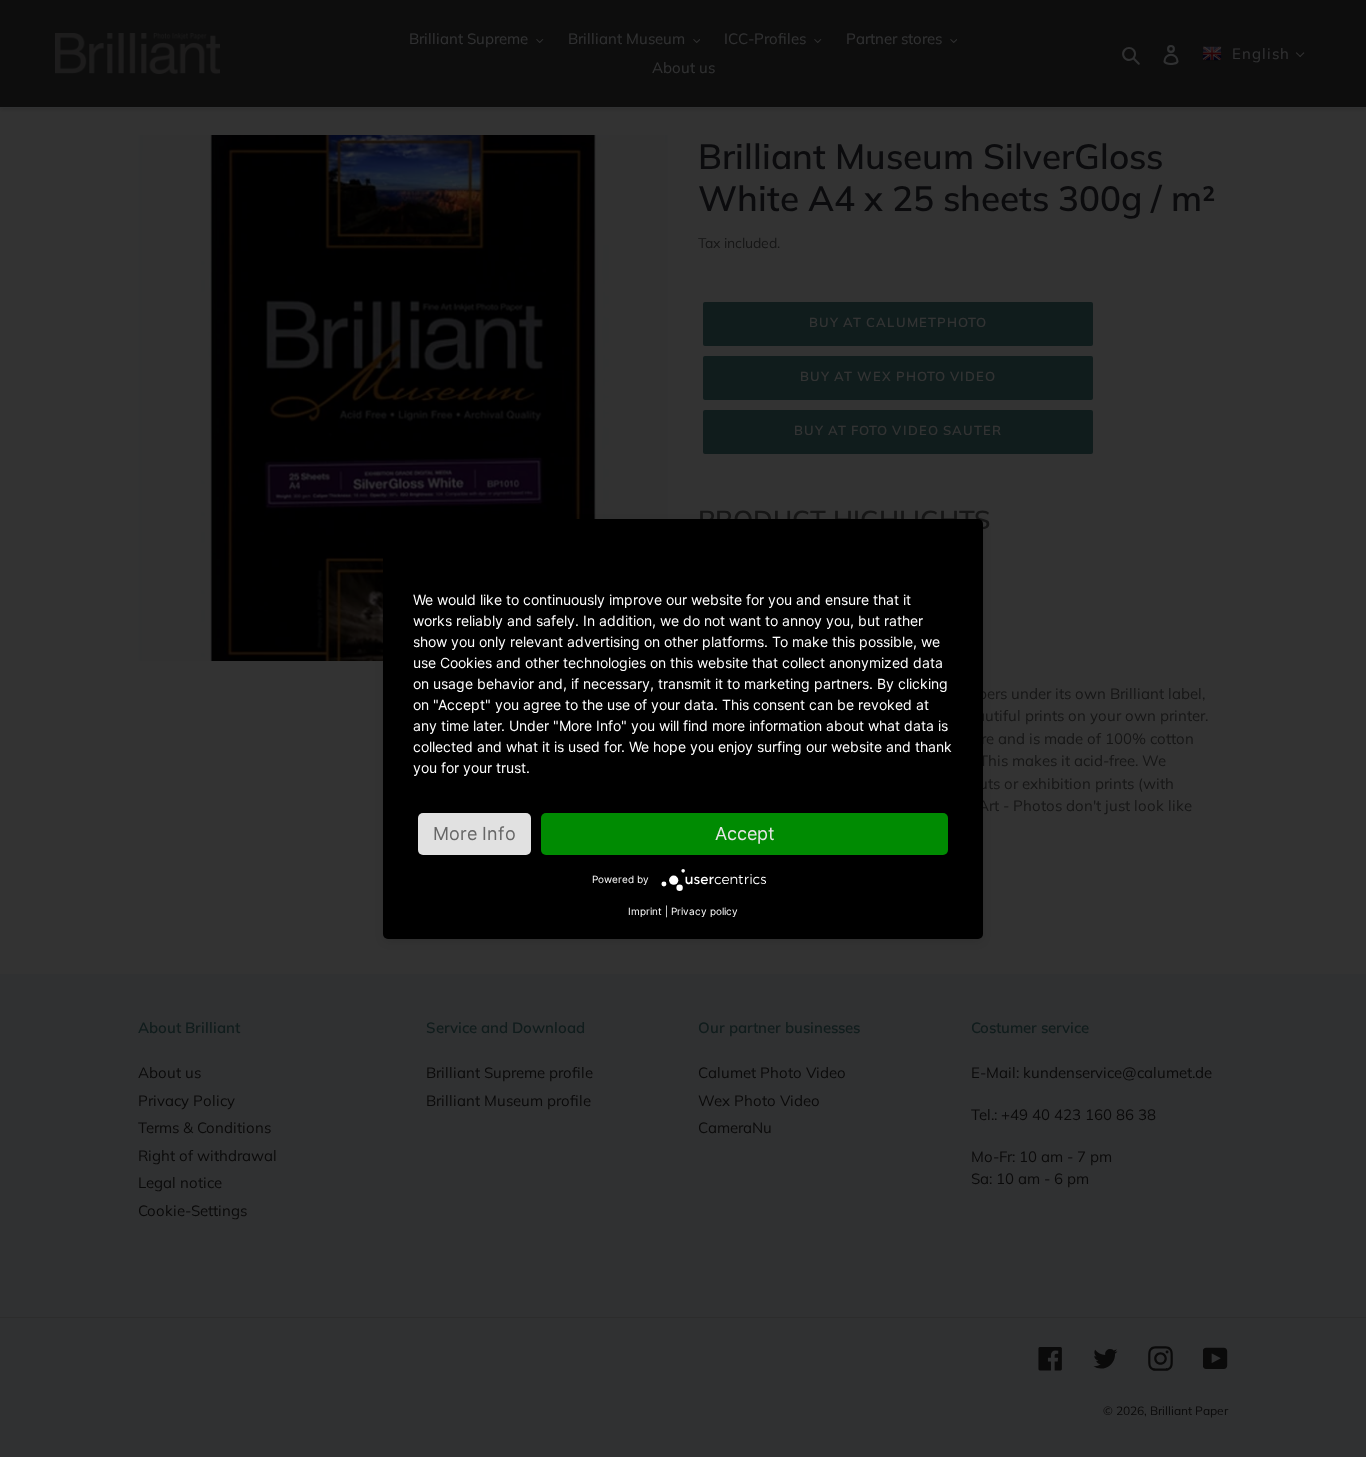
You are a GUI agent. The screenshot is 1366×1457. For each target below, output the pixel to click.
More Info (474, 833)
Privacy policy (704, 911)
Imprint (645, 911)
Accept (745, 833)
